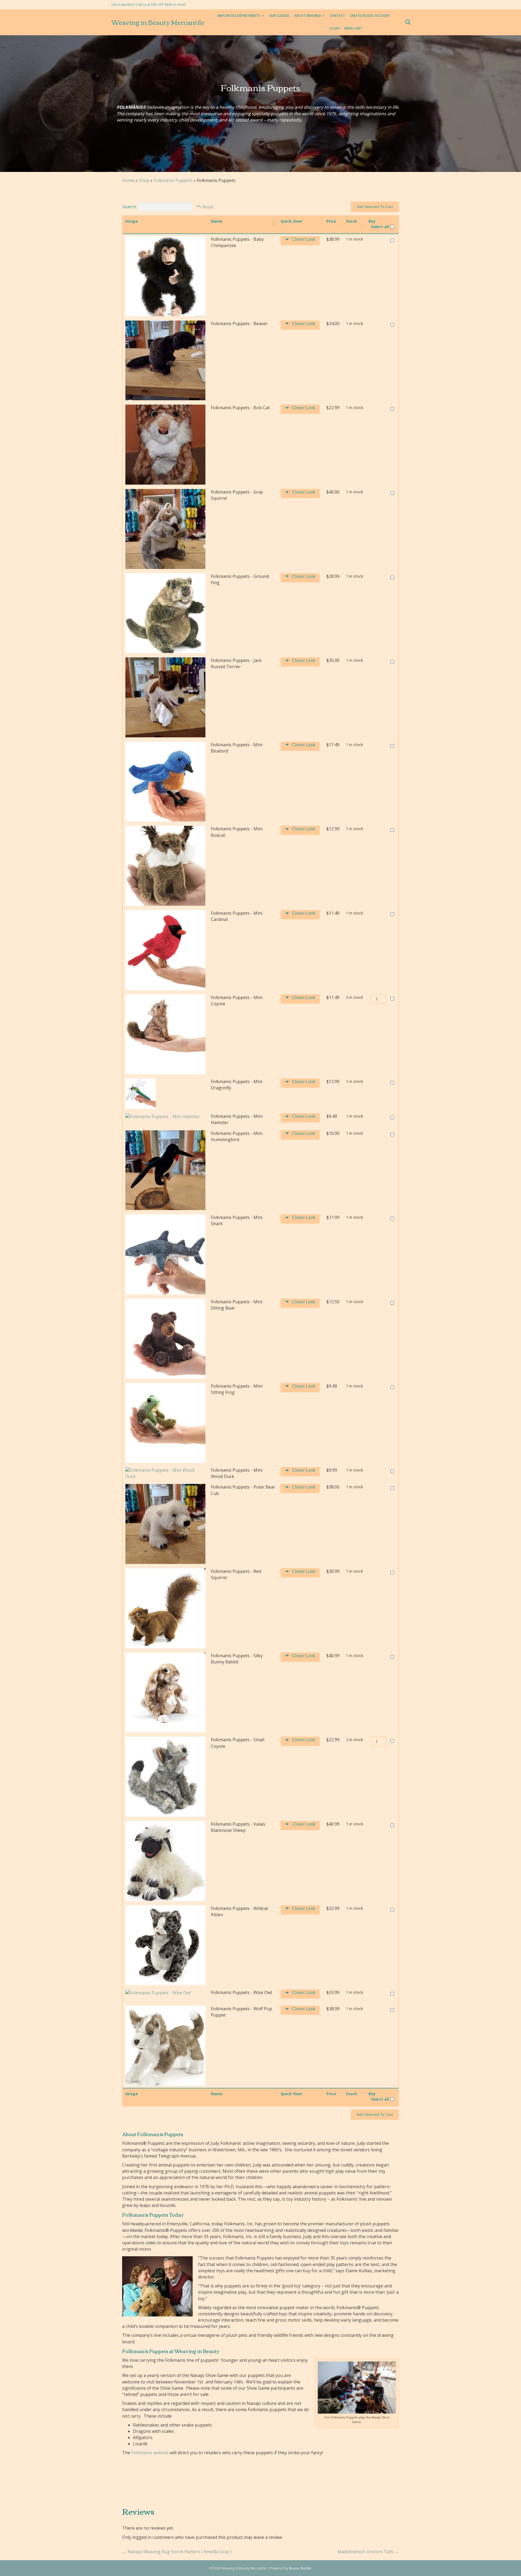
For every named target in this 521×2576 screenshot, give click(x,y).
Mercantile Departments (239, 16)
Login (334, 28)
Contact (337, 16)
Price (331, 221)
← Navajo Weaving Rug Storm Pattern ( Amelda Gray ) (177, 2552)
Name (217, 221)
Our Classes (279, 16)
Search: (129, 207)
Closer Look (304, 239)
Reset (208, 207)
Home (128, 180)
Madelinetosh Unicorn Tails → (368, 2552)
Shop (144, 180)
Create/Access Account (370, 16)
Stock (352, 221)
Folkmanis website (150, 2453)
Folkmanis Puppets (173, 180)
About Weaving (308, 16)
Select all (380, 227)
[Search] (406, 22)
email (181, 4)
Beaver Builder (300, 2568)
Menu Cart (353, 28)
